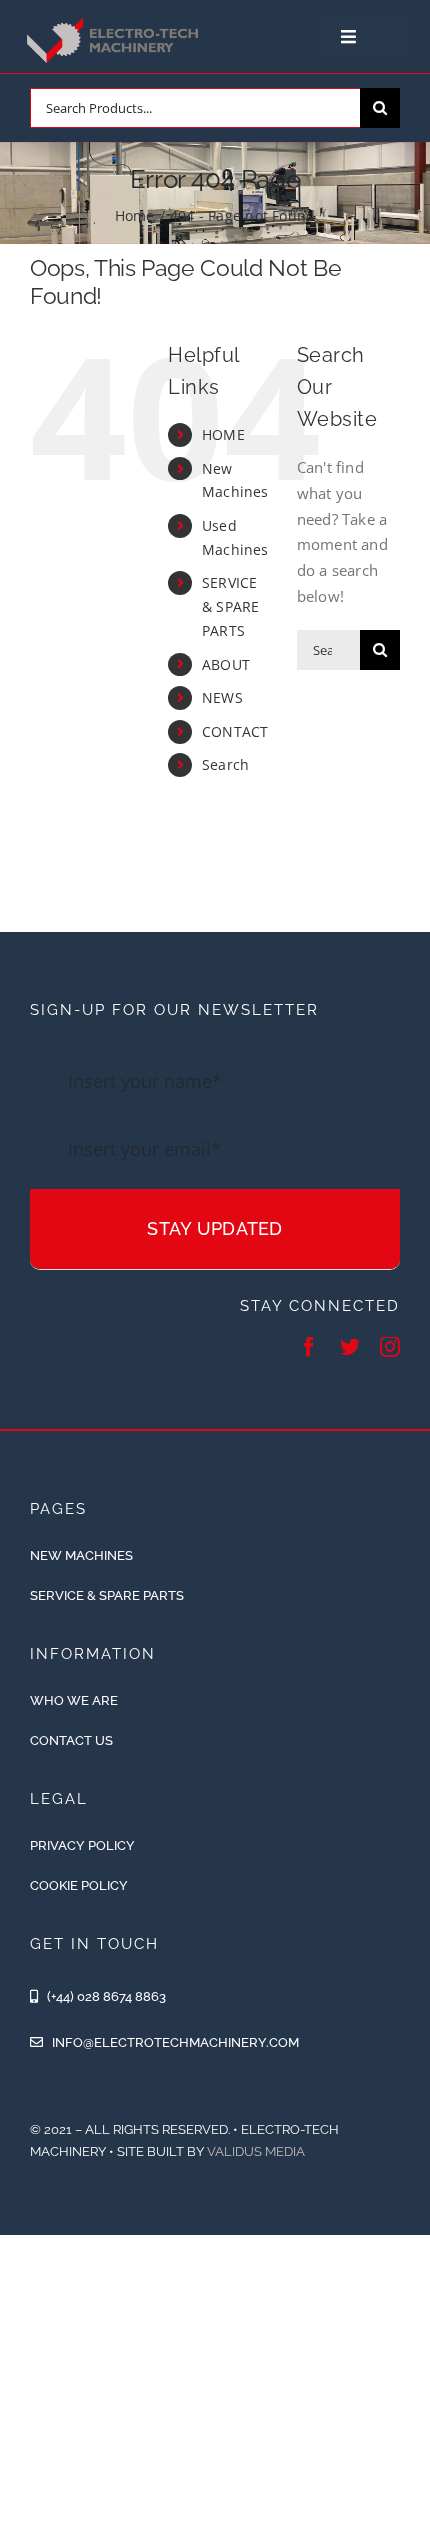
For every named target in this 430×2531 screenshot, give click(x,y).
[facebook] (309, 1347)
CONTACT (235, 731)
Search (225, 764)
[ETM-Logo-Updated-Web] (115, 21)
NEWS (222, 697)
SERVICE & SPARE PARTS (231, 606)
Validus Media (256, 2151)
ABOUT (226, 664)
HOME (223, 434)
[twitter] (350, 1347)
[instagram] (390, 1347)
